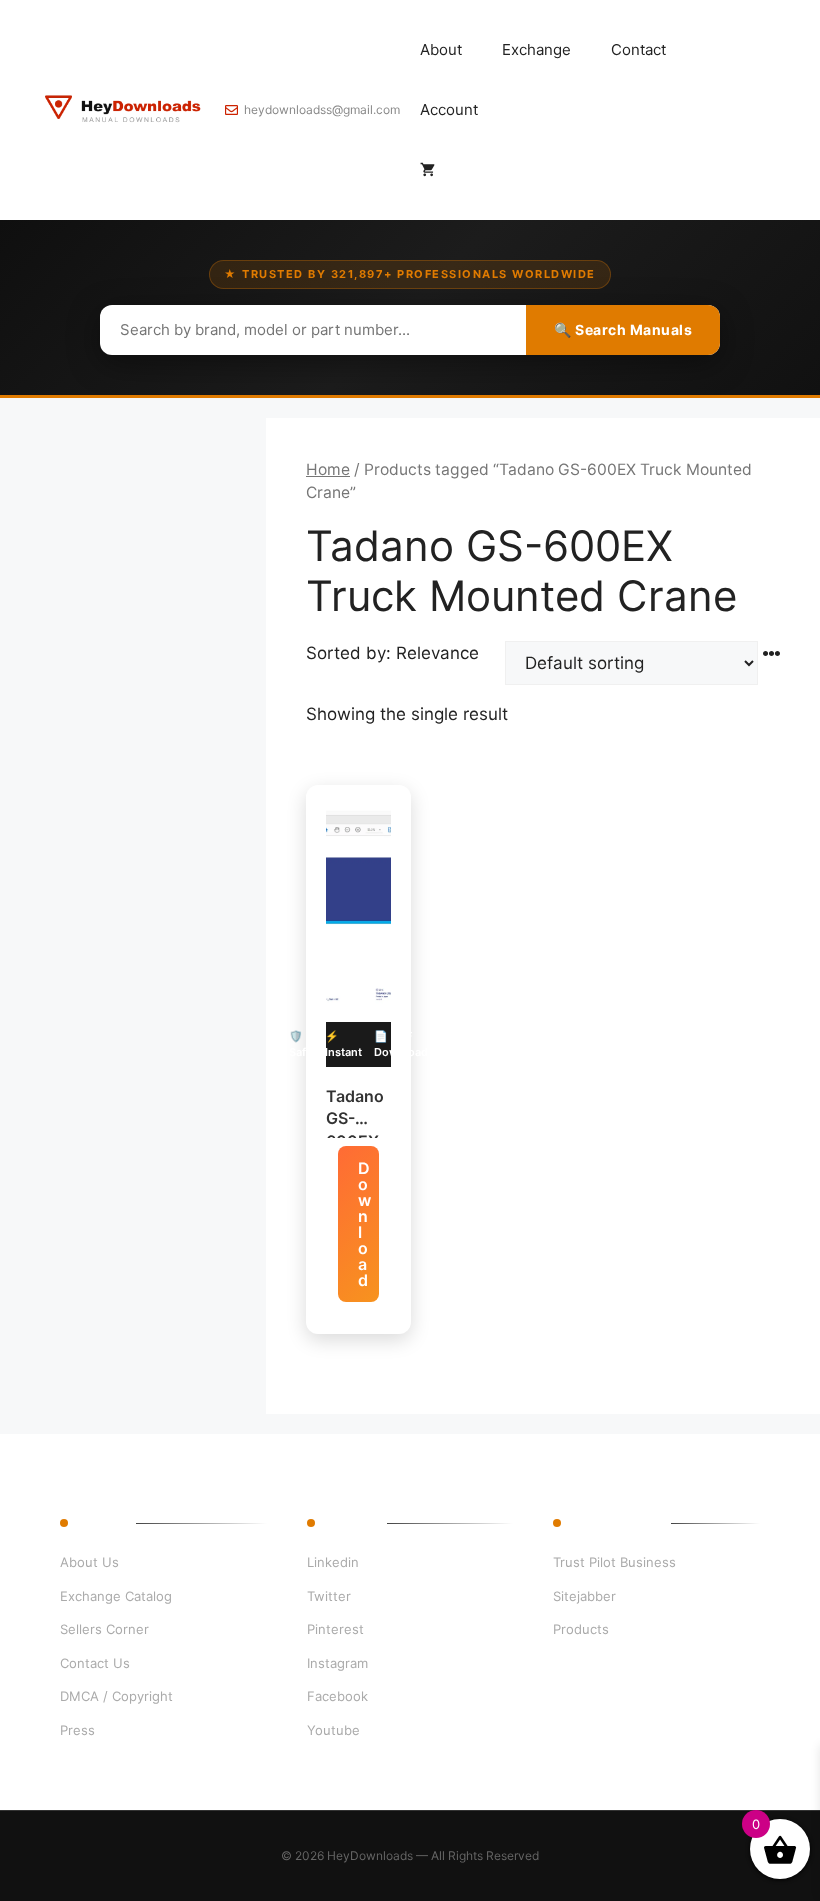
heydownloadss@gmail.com (322, 109)
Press (77, 1730)
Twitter (329, 1596)
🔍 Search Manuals (623, 329)
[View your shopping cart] (427, 170)
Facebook (337, 1696)
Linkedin (333, 1562)
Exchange (536, 49)
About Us (89, 1562)
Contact (638, 49)
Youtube (333, 1730)
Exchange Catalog (116, 1596)
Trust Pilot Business (614, 1562)
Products (581, 1629)
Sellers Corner (104, 1629)
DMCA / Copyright (116, 1696)
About (441, 49)
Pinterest (335, 1629)
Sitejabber (584, 1596)
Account (449, 109)
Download (364, 1224)
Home (328, 469)
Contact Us (95, 1663)
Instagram (337, 1663)
